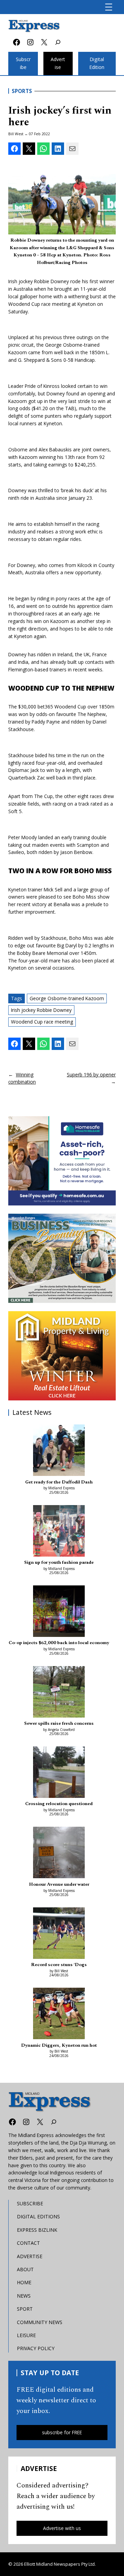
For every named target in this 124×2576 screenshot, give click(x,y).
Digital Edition (97, 63)
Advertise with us (62, 2528)
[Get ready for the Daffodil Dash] (59, 1451)
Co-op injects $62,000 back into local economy (59, 1643)
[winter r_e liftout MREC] (62, 1356)
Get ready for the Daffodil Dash (59, 1482)
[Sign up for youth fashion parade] (59, 1532)
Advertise (58, 63)
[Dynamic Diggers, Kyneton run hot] (59, 2014)
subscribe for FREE (62, 2432)
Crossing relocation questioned (59, 1804)
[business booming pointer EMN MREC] (62, 1258)
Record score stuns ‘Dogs (59, 1965)
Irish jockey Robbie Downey (41, 1010)
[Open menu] (109, 7)
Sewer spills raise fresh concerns (59, 1723)
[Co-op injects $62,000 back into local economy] (59, 1612)
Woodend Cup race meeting (42, 1022)
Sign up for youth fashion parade (59, 1562)
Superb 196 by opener (91, 1075)
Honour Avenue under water (59, 1884)
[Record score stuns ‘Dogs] (59, 1934)
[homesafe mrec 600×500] (62, 1161)
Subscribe (23, 63)
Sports (22, 91)
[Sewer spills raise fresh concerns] (59, 1693)
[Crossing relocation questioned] (59, 1773)
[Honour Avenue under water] (59, 1853)
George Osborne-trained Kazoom (67, 998)
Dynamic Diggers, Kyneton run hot (59, 2045)
